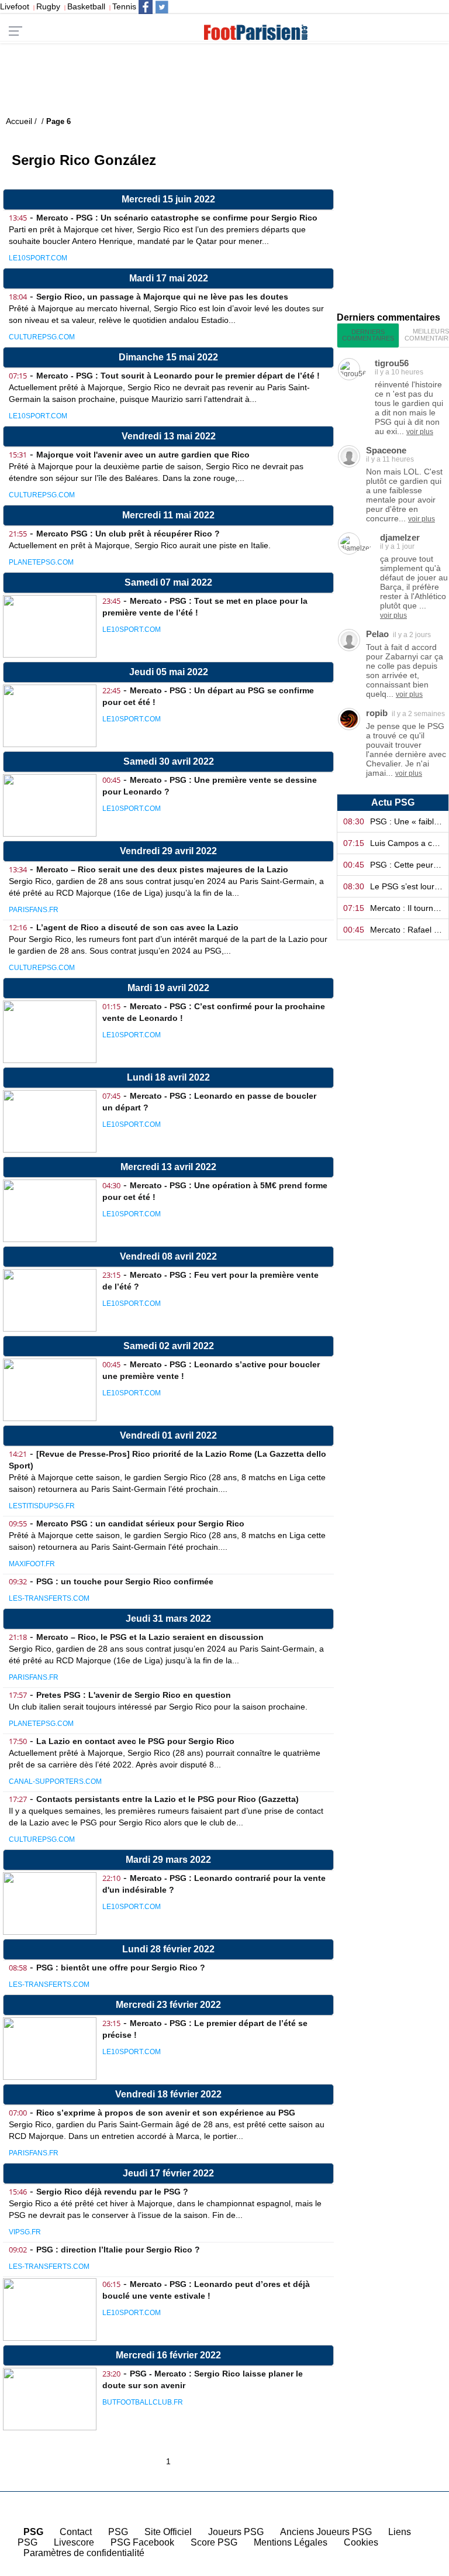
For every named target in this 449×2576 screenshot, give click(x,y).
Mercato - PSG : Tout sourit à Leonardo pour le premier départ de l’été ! (178, 376)
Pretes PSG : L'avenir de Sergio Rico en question (134, 1695)
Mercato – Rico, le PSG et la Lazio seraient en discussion (150, 1637)
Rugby (48, 6)
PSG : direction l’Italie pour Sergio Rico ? (118, 2250)
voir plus (420, 432)
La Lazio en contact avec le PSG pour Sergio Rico (135, 1741)
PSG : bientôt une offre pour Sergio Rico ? (121, 1968)
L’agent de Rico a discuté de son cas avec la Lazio (137, 927)
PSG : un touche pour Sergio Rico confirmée (125, 1581)
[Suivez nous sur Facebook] (146, 7)
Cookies (361, 2542)
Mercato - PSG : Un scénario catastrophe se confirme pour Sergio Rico (177, 218)
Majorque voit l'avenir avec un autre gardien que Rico (143, 455)
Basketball (86, 6)
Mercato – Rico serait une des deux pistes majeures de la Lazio (162, 869)
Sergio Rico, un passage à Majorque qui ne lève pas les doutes (162, 297)
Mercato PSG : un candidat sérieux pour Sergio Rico (140, 1523)
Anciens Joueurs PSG (326, 2532)
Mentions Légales (291, 2542)
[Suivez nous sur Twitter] (162, 7)
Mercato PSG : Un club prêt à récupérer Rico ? (128, 534)
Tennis (124, 6)
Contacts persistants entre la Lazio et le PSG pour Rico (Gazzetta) (167, 1799)
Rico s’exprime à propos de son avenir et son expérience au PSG (166, 2113)
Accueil (419, 2566)
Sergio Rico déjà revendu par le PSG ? (112, 2192)
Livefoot (15, 6)
